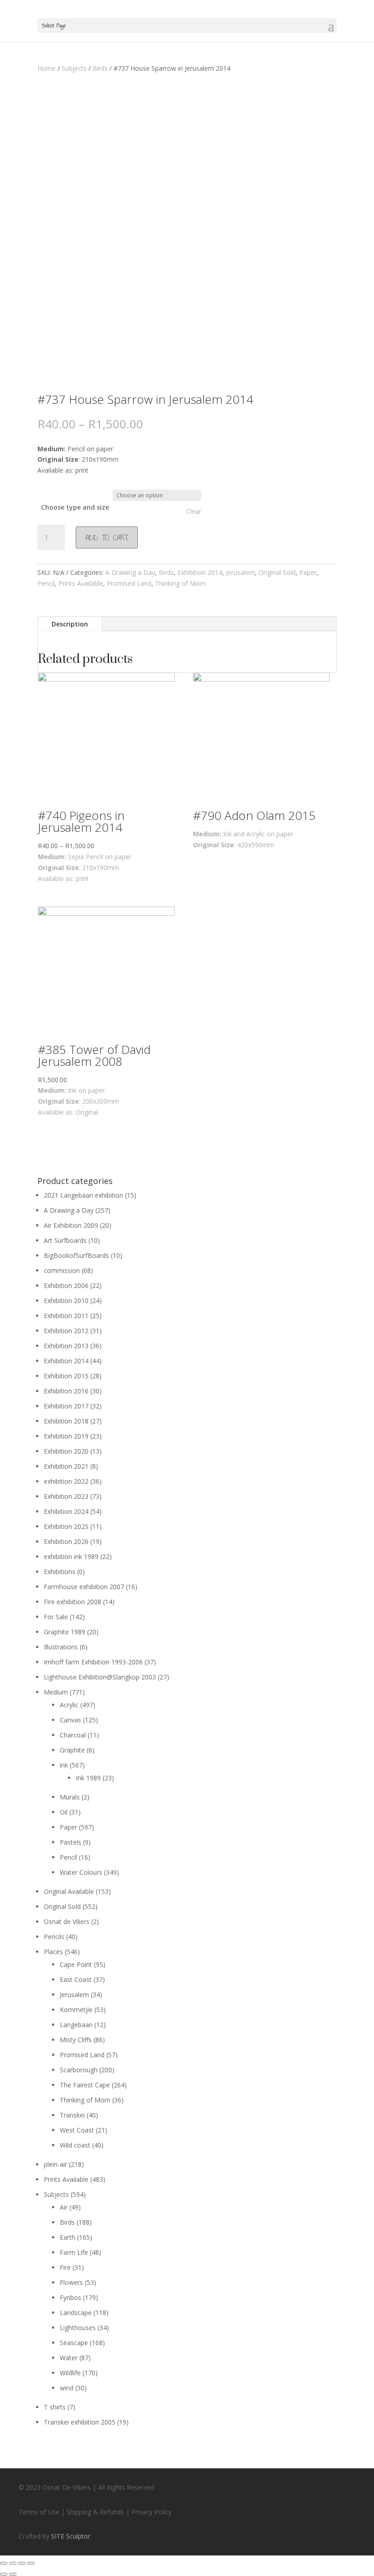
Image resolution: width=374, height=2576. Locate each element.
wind (67, 2388)
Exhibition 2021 (66, 1466)
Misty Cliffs (76, 2040)
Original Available (69, 1891)
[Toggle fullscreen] (22, 2563)
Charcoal (73, 1735)
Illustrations (61, 1647)
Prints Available (81, 583)
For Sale (56, 1617)
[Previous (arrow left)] (4, 2574)
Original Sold (277, 572)
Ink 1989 (88, 1778)
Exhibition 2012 (66, 1331)
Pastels (70, 1842)
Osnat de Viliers (67, 1922)
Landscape (76, 2313)
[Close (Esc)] (4, 2563)
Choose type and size (75, 507)
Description (70, 624)
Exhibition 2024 (66, 1511)
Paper (308, 572)
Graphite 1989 (65, 1632)
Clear (194, 511)
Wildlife (70, 2373)
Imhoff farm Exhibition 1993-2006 (93, 1662)
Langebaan (76, 2025)
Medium (56, 1692)
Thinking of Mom (180, 583)
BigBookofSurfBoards (76, 1255)
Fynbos (70, 2297)
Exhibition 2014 (200, 572)
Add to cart (107, 537)
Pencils (54, 1937)
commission (62, 1270)
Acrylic (69, 1705)
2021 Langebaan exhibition (83, 1195)
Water (69, 2358)
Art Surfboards (65, 1240)
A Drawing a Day (130, 572)
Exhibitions (60, 1572)
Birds (100, 68)
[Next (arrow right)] (13, 2574)
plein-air (55, 2164)
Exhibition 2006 (66, 1285)
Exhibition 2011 (66, 1316)
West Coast (77, 2130)
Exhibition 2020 (66, 1451)
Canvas (70, 1720)
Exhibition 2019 (66, 1436)
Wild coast (75, 2145)
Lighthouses (78, 2328)
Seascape (74, 2343)
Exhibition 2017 (66, 1406)
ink (64, 1765)
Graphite (72, 1750)
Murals (70, 1797)
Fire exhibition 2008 (73, 1602)
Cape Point (76, 1964)
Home (47, 68)
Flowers (71, 2282)
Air (64, 2207)
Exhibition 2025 (66, 1526)
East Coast (76, 1979)
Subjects (74, 68)
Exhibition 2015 (66, 1376)
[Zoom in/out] (31, 2563)
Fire (65, 2267)
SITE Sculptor (71, 2536)
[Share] (13, 2563)
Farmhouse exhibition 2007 (84, 1587)
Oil (64, 1812)
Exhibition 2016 (66, 1391)
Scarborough (79, 2070)
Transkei (72, 2115)
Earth (68, 2237)
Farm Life (74, 2252)
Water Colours (81, 1872)
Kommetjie (76, 2010)
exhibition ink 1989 (71, 1557)
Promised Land (129, 583)
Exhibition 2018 (66, 1421)
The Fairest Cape (85, 2085)
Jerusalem (240, 572)
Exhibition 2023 (66, 1496)
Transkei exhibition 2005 (80, 2422)
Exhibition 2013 (66, 1346)
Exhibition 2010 (66, 1301)
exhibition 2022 (66, 1481)
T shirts (55, 2407)
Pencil (46, 583)
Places (53, 1952)
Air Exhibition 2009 (71, 1225)
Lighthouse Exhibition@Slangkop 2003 (100, 1677)
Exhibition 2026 (66, 1541)
